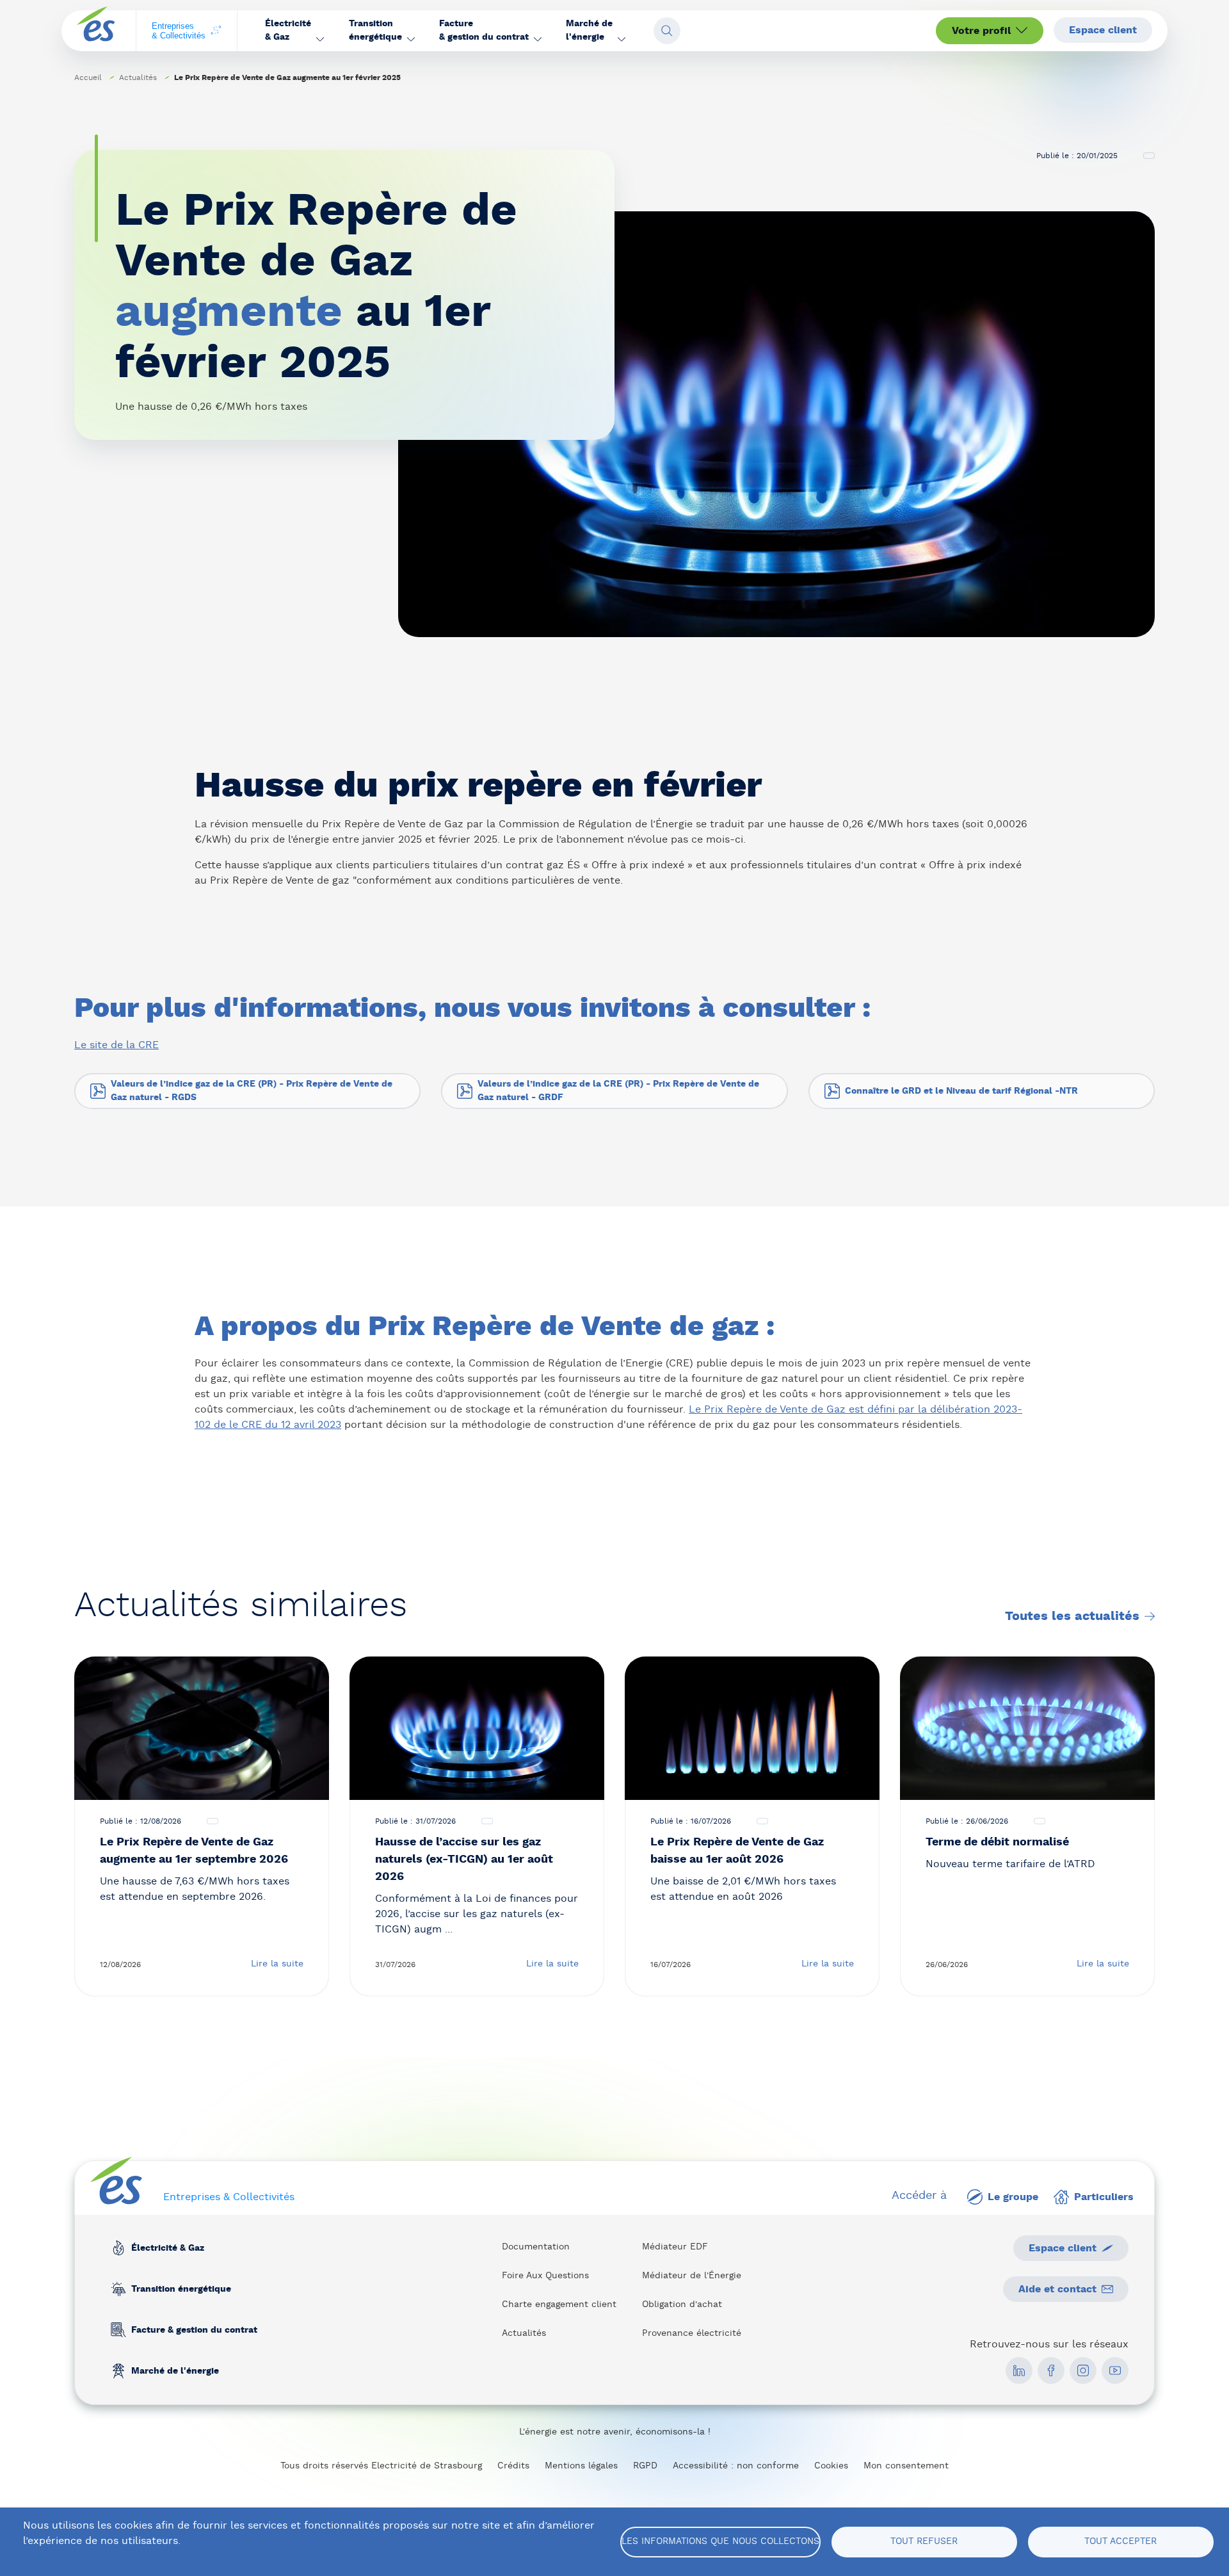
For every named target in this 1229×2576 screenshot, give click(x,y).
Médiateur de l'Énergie (692, 2276)
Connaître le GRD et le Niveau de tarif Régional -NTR (961, 1091)
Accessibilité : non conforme (736, 2466)
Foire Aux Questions (545, 2276)
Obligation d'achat (682, 2305)
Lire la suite (277, 1964)
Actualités (138, 77)
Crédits (513, 2466)
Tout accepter (1121, 2541)
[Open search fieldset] (667, 31)
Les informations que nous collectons (720, 2541)
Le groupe (1013, 2197)
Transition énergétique (181, 2289)
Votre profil (981, 31)
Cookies (831, 2466)
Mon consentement (906, 2466)
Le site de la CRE (116, 1045)
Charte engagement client (559, 2305)
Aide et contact (1057, 2289)
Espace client (1103, 30)
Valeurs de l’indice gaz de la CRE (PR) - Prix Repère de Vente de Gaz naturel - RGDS (252, 1091)
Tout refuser (924, 2541)
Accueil (88, 77)
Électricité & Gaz (168, 2248)
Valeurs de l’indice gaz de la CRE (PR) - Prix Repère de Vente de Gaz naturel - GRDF (618, 1091)
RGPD (645, 2466)
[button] (294, 31)
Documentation (536, 2247)
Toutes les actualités (1072, 1616)
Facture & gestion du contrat (194, 2330)
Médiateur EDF (675, 2247)
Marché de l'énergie (175, 2371)
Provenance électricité (692, 2333)
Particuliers (1104, 2197)
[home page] (96, 31)
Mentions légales (581, 2466)
